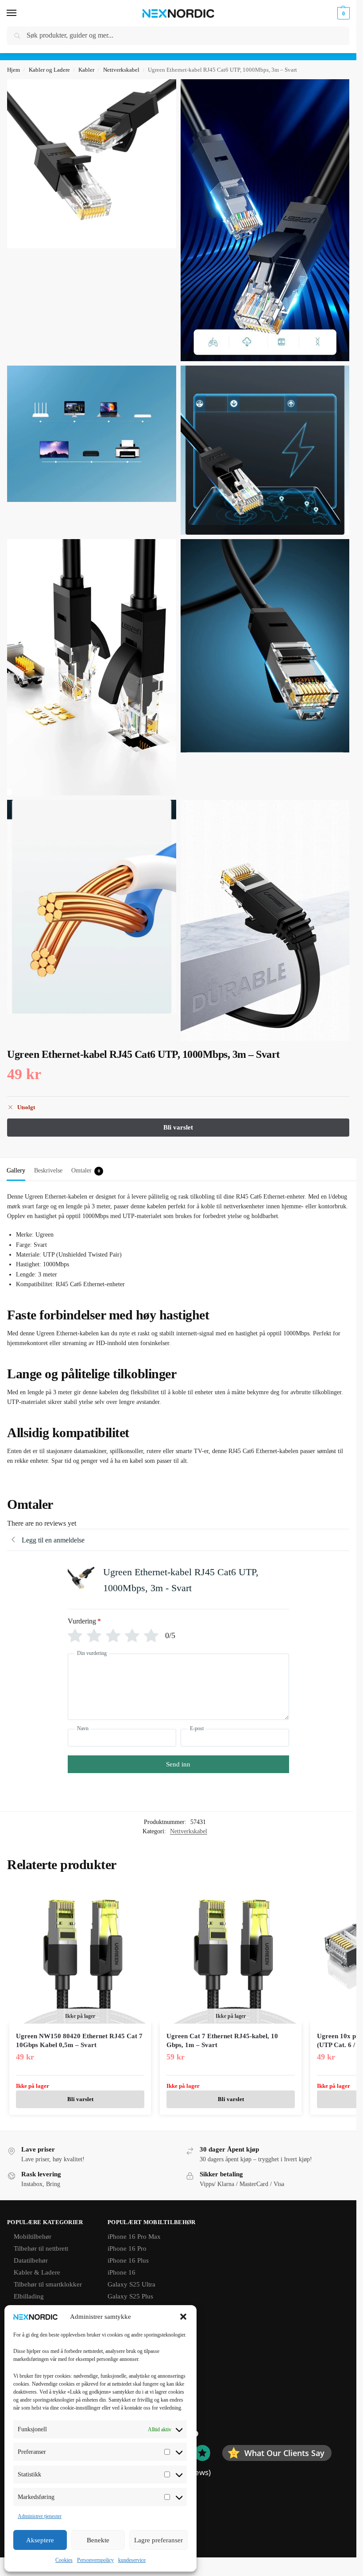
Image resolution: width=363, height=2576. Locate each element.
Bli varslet (80, 2099)
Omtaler (86, 1170)
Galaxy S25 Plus (130, 2296)
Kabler (86, 70)
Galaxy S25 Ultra (131, 2284)
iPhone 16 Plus (128, 2260)
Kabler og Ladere (49, 70)
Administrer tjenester (40, 2516)
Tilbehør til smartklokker (48, 2284)
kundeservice (132, 2560)
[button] (183, 2317)
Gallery (16, 1170)
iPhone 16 (122, 2272)
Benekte (98, 2540)
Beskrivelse (48, 1170)
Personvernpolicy (95, 2560)
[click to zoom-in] (92, 164)
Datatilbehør (31, 2260)
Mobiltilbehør (33, 2237)
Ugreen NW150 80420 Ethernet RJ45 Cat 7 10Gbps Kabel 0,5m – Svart (79, 2040)
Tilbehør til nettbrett (41, 2248)
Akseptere (40, 2540)
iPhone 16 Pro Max (134, 2237)
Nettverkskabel (121, 70)
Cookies (64, 2560)
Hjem (14, 70)
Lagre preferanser (158, 2540)
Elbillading (29, 2296)
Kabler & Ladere (37, 2272)
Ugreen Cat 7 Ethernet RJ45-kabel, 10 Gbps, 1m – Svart (222, 2040)
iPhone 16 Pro (127, 2248)
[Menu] (20, 13)
